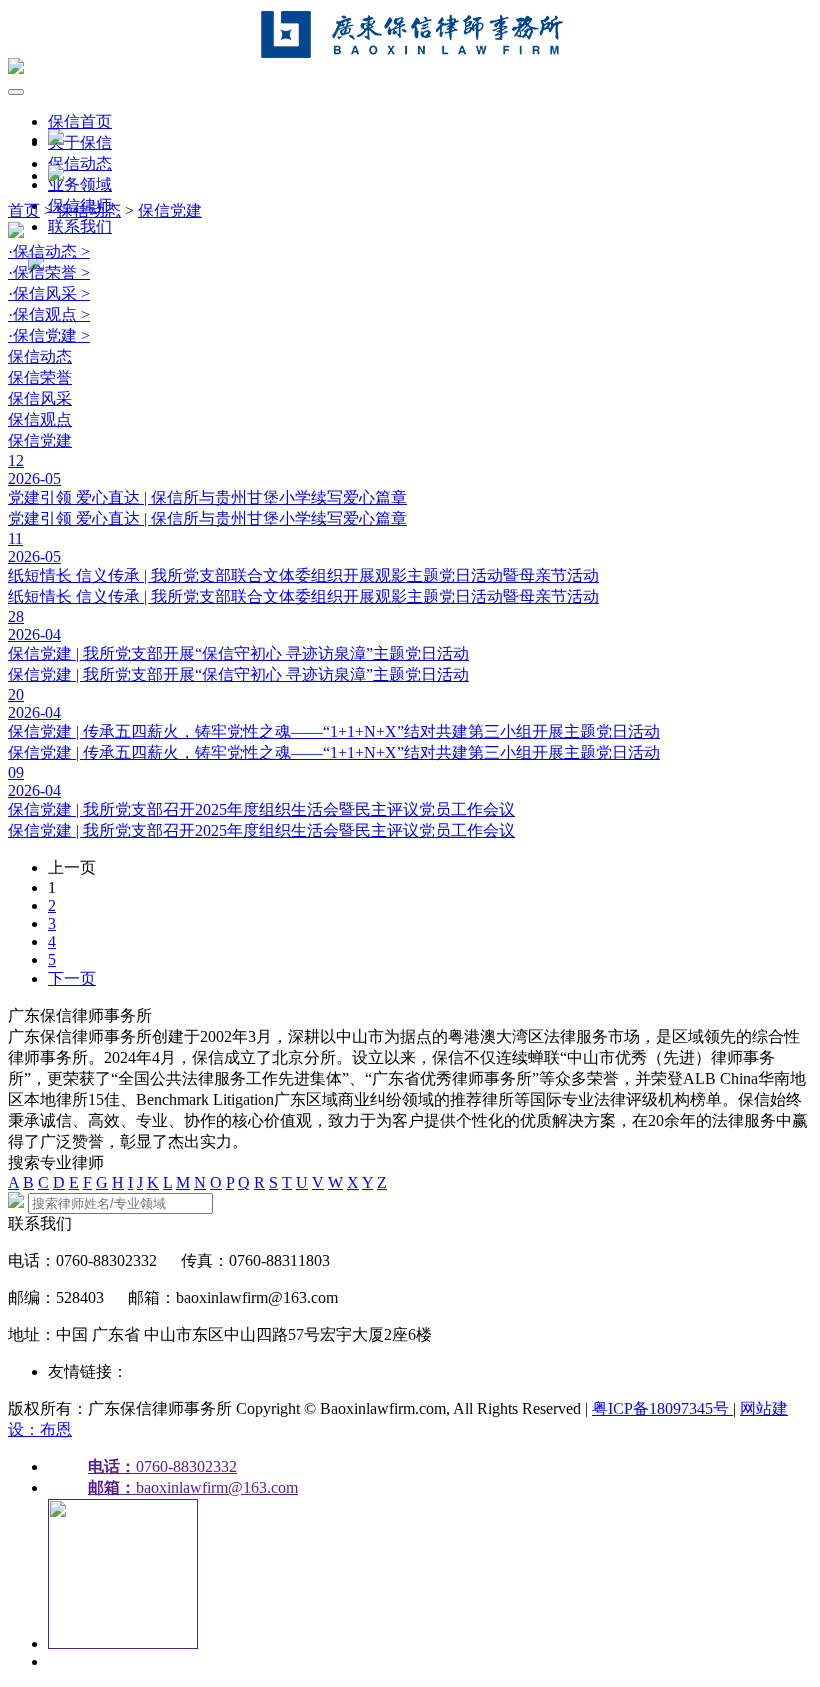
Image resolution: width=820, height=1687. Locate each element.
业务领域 (80, 184)
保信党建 (170, 210)
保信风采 (40, 398)
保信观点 (40, 419)
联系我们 (80, 226)
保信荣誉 (40, 377)
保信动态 (80, 163)
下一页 (72, 978)
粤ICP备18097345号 (662, 1408)
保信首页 (80, 121)
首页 (24, 210)
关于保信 (80, 142)
